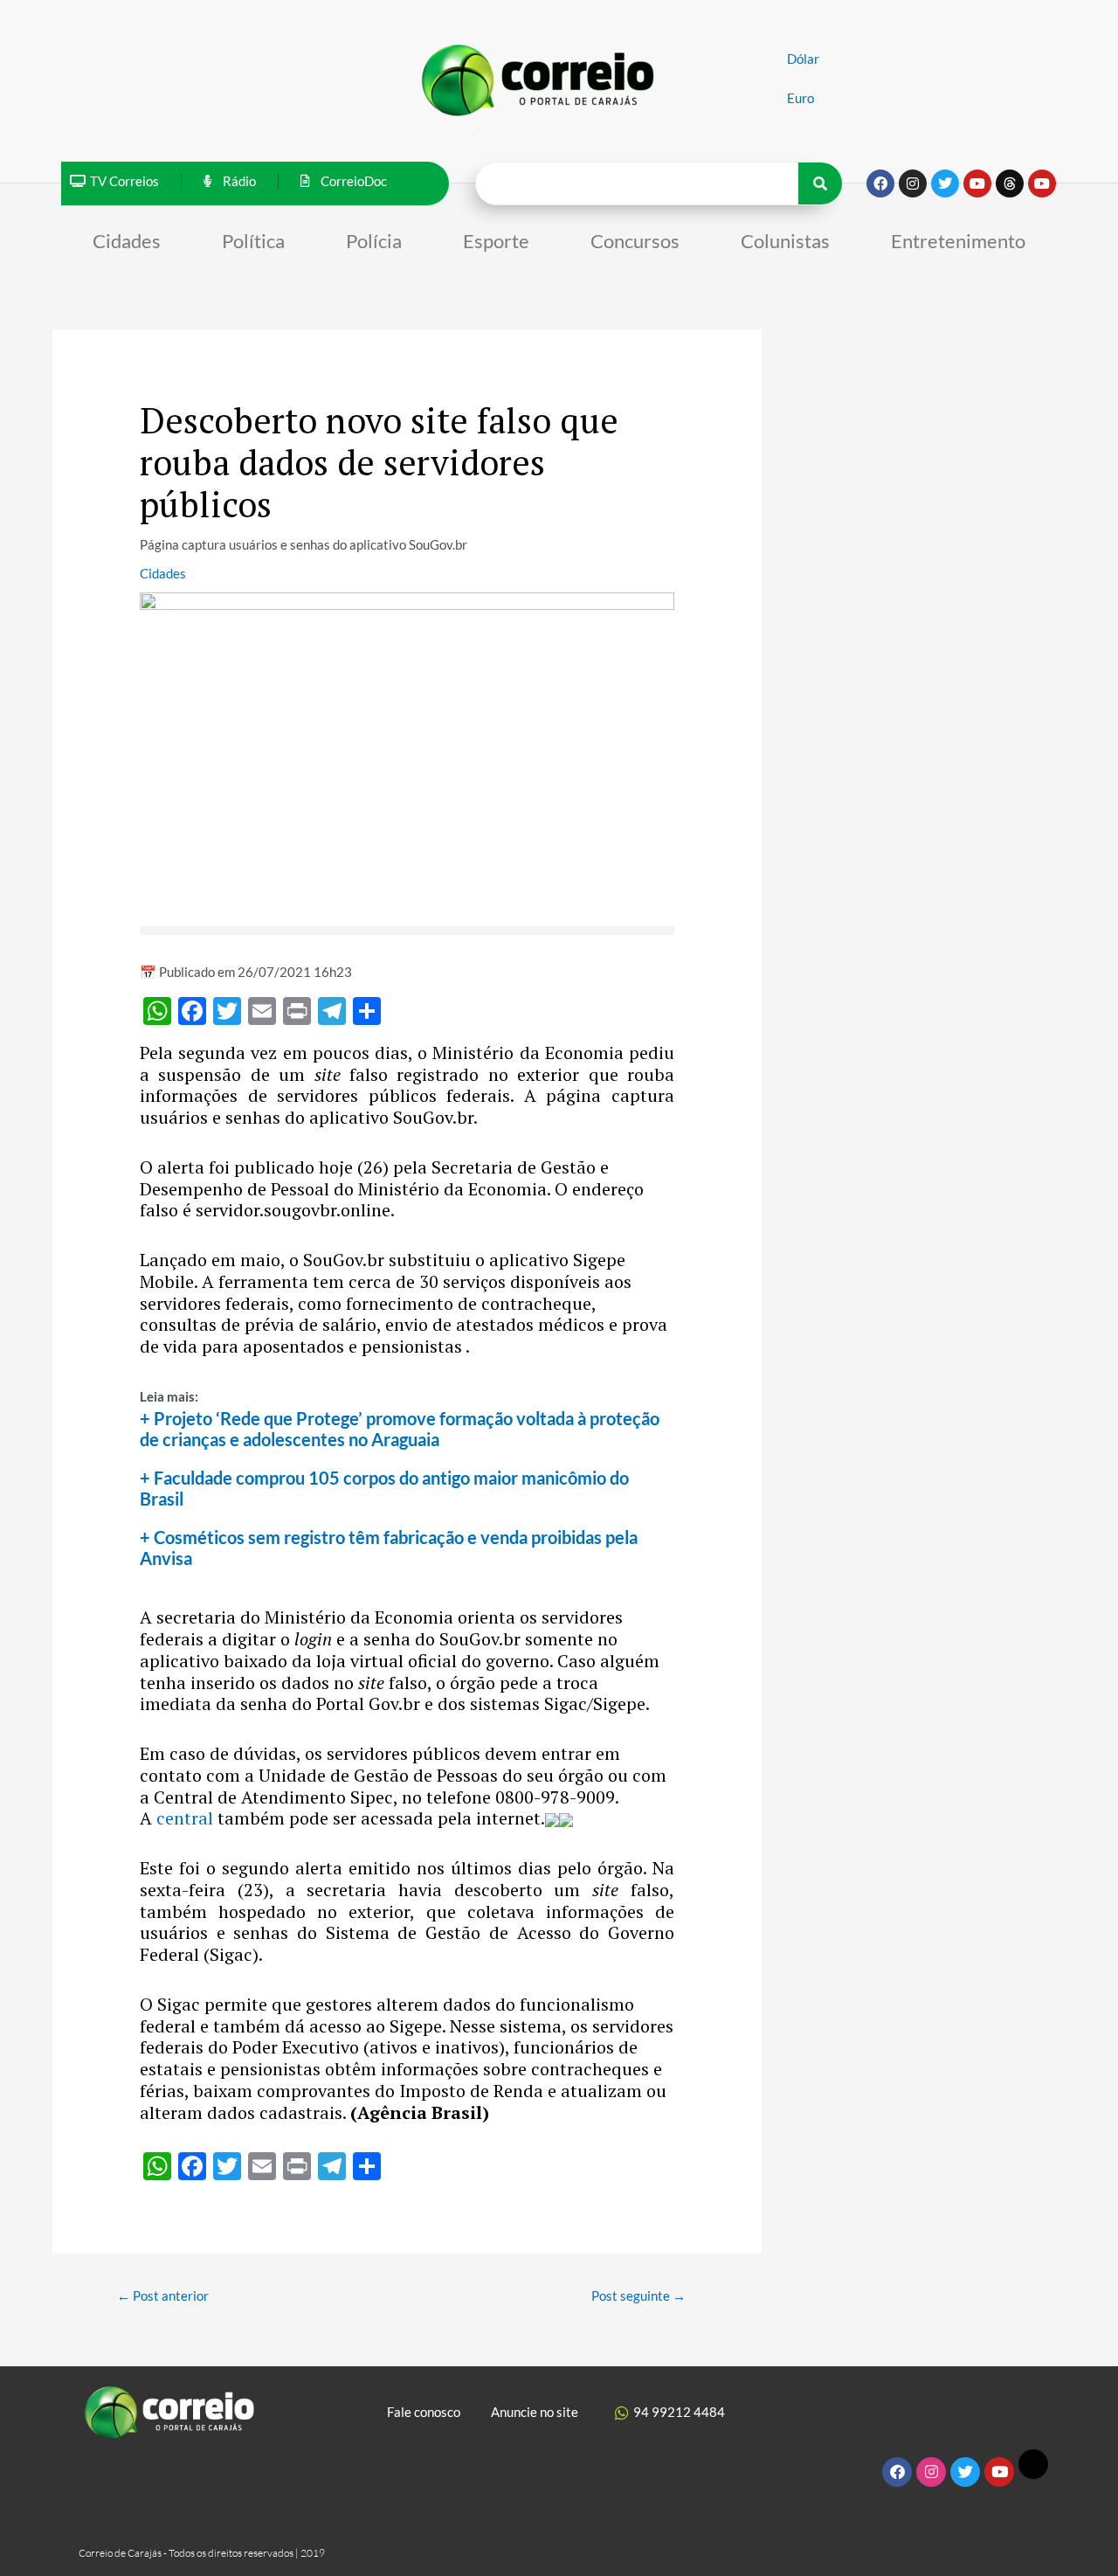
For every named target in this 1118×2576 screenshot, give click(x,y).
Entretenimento (958, 241)
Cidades (127, 241)
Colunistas (785, 241)
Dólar (803, 59)
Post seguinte (638, 2296)
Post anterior (163, 2296)
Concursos (635, 241)
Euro (801, 98)
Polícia (374, 241)
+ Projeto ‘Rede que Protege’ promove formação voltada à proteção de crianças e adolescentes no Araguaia (400, 1429)
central (187, 1818)
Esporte (496, 241)
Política (253, 241)
